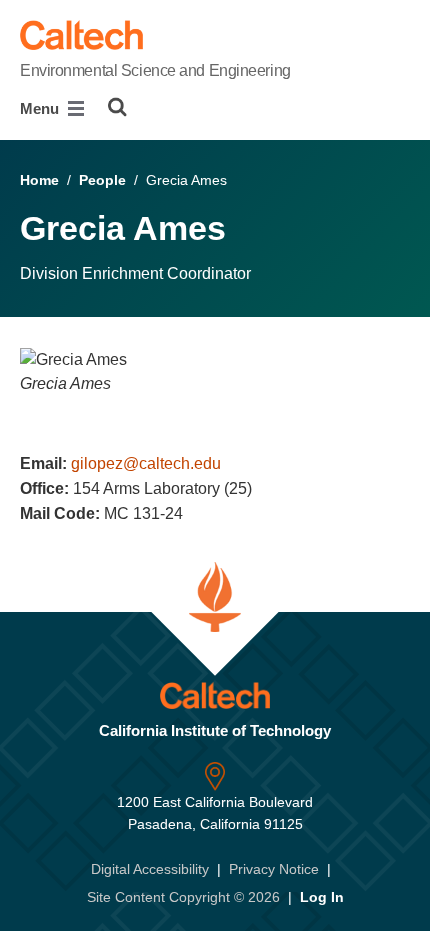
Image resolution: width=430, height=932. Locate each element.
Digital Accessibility (150, 869)
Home (39, 180)
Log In (322, 897)
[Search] (117, 107)
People (102, 180)
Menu (41, 108)
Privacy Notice (274, 869)
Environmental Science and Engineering (155, 70)
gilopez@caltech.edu (146, 463)
